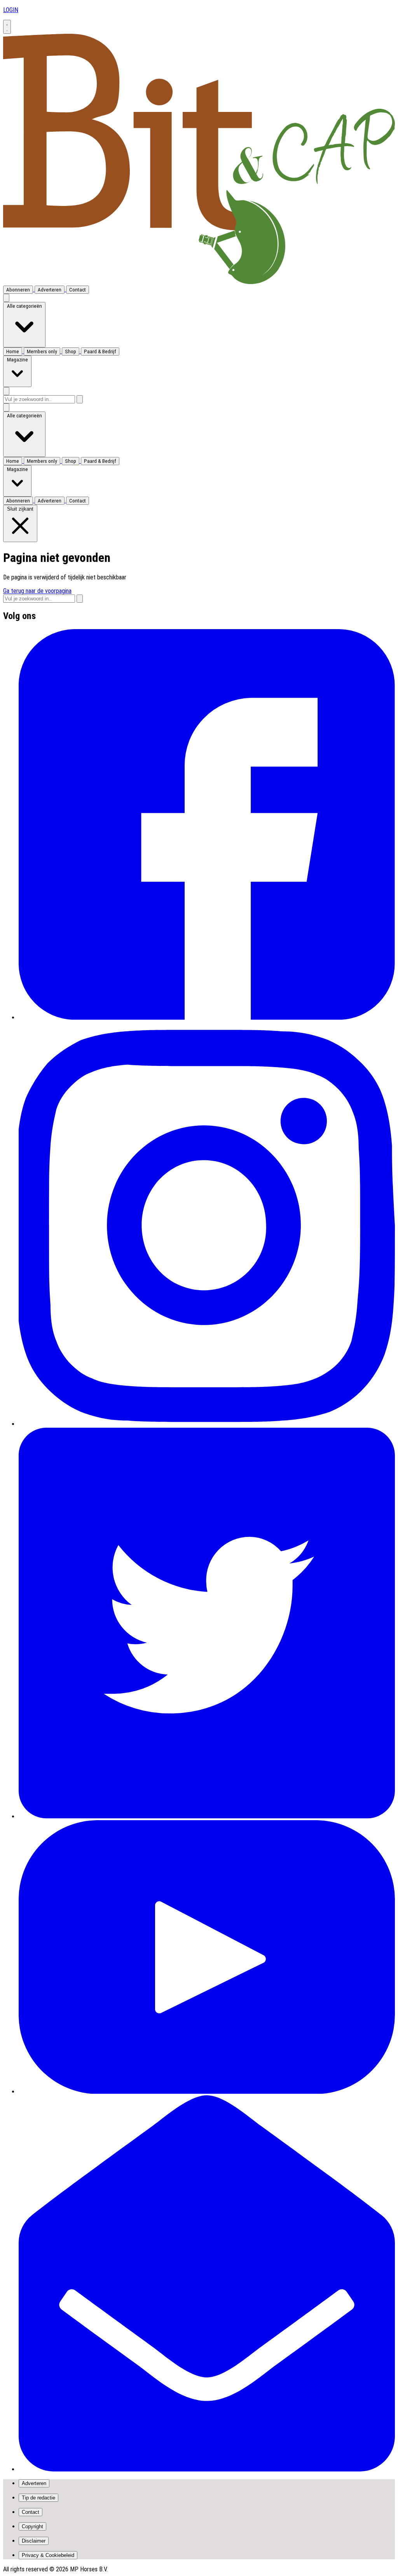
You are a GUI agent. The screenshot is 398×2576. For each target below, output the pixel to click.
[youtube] (207, 2092)
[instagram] (207, 1424)
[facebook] (207, 1018)
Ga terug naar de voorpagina (37, 591)
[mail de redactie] (207, 2469)
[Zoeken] (80, 399)
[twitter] (207, 1816)
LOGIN (11, 10)
